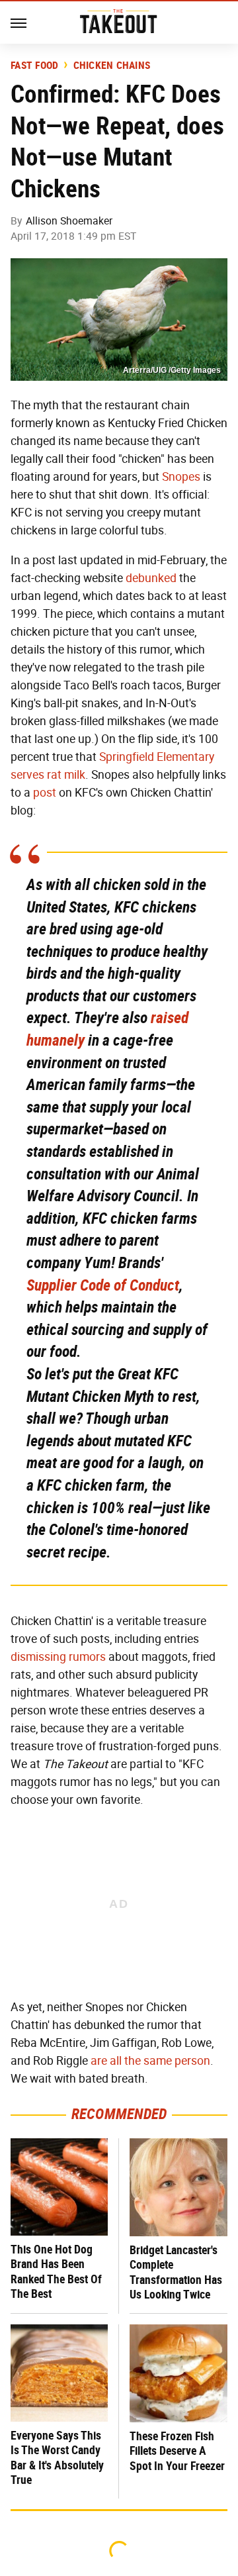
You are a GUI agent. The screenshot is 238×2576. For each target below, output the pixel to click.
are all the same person (150, 2061)
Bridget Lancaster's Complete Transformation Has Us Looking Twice (176, 2272)
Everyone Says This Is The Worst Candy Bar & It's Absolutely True (57, 2458)
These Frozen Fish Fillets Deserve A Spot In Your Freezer (177, 2451)
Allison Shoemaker (69, 221)
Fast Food (34, 66)
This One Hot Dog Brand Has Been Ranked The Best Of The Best (56, 2272)
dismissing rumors (58, 1657)
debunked (151, 578)
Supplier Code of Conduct (103, 1285)
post (45, 793)
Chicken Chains (112, 66)
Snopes (181, 477)
